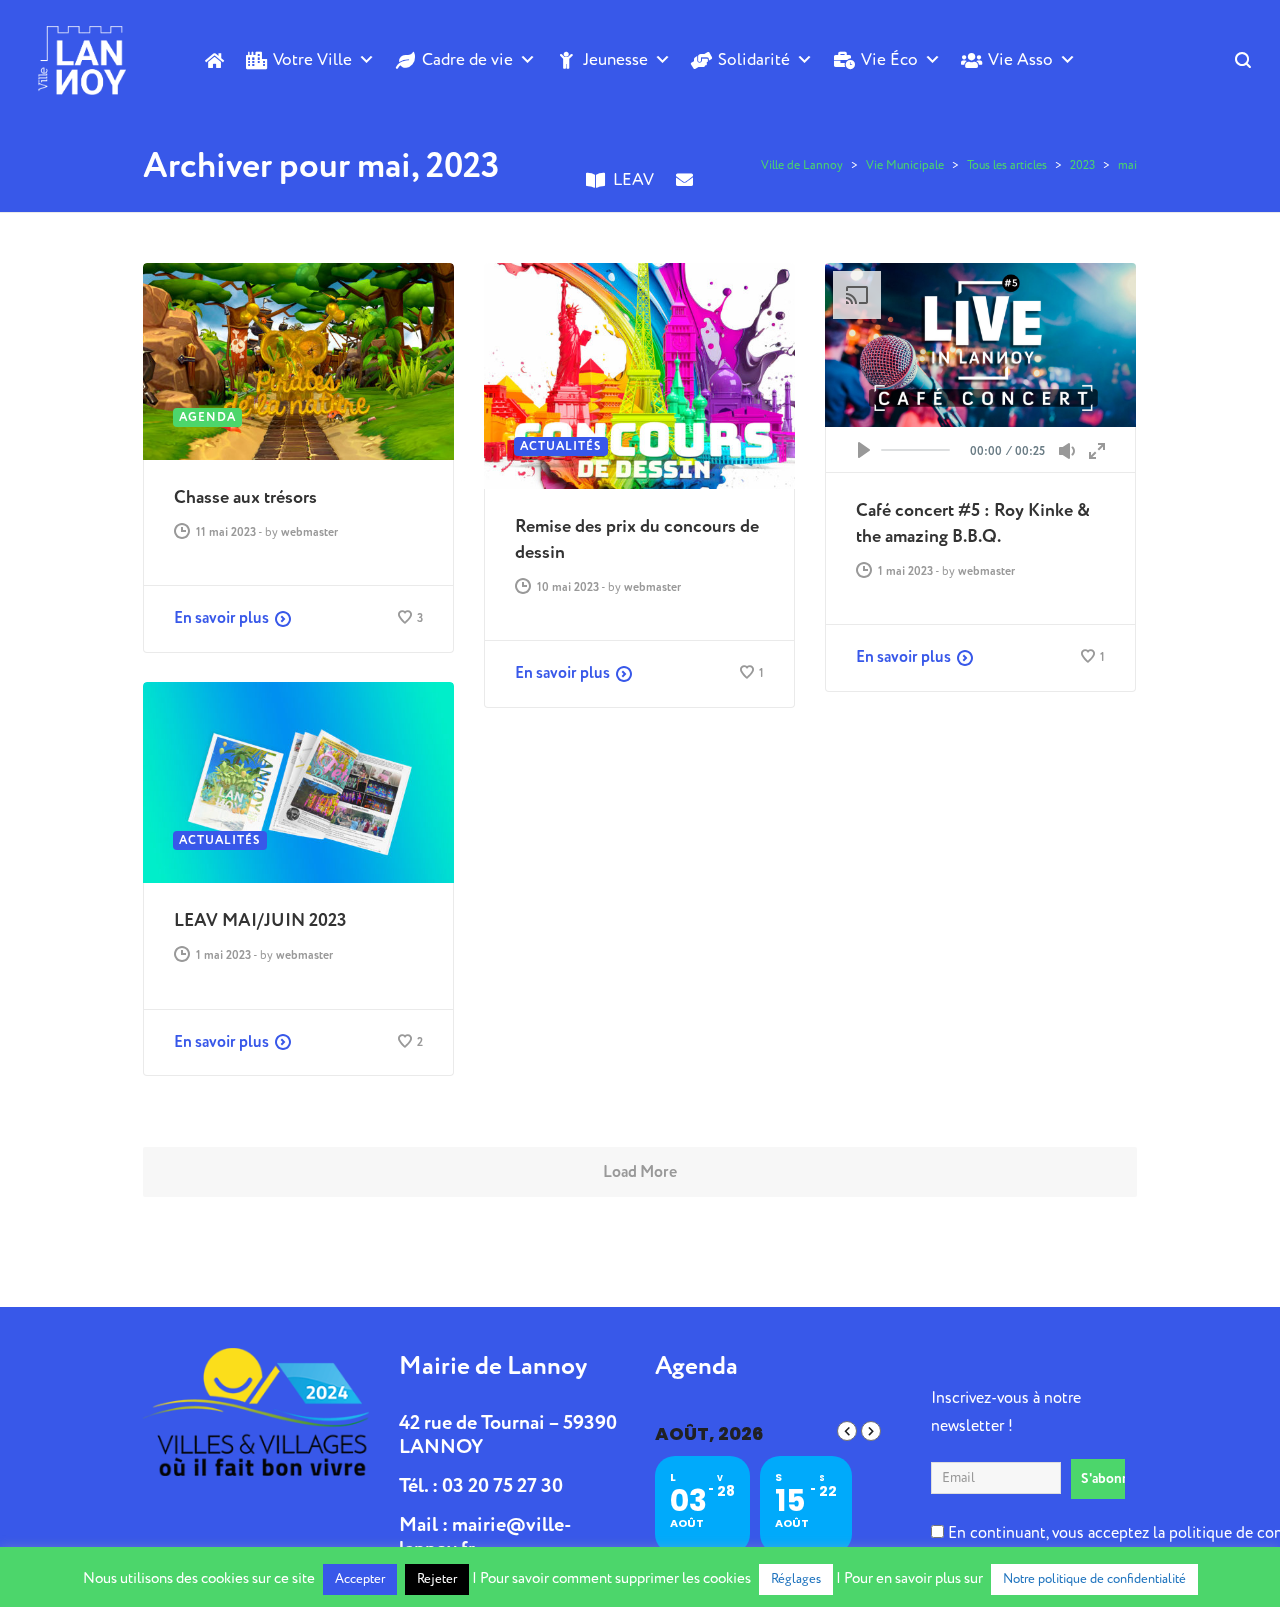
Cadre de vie (467, 59)
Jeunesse (615, 59)
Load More (640, 1172)
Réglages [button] (796, 1579)
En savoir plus (221, 618)
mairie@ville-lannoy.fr (485, 1536)
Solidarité (754, 59)
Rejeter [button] (437, 1579)
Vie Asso (1020, 59)
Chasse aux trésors (245, 497)
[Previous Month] (847, 1431)
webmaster (309, 532)
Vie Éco (889, 59)
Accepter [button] (360, 1579)
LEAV (633, 179)
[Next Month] (871, 1431)
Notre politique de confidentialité (1094, 1579)
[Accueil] (214, 60)
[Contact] (684, 213)
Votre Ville (312, 59)
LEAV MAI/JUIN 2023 (260, 920)
